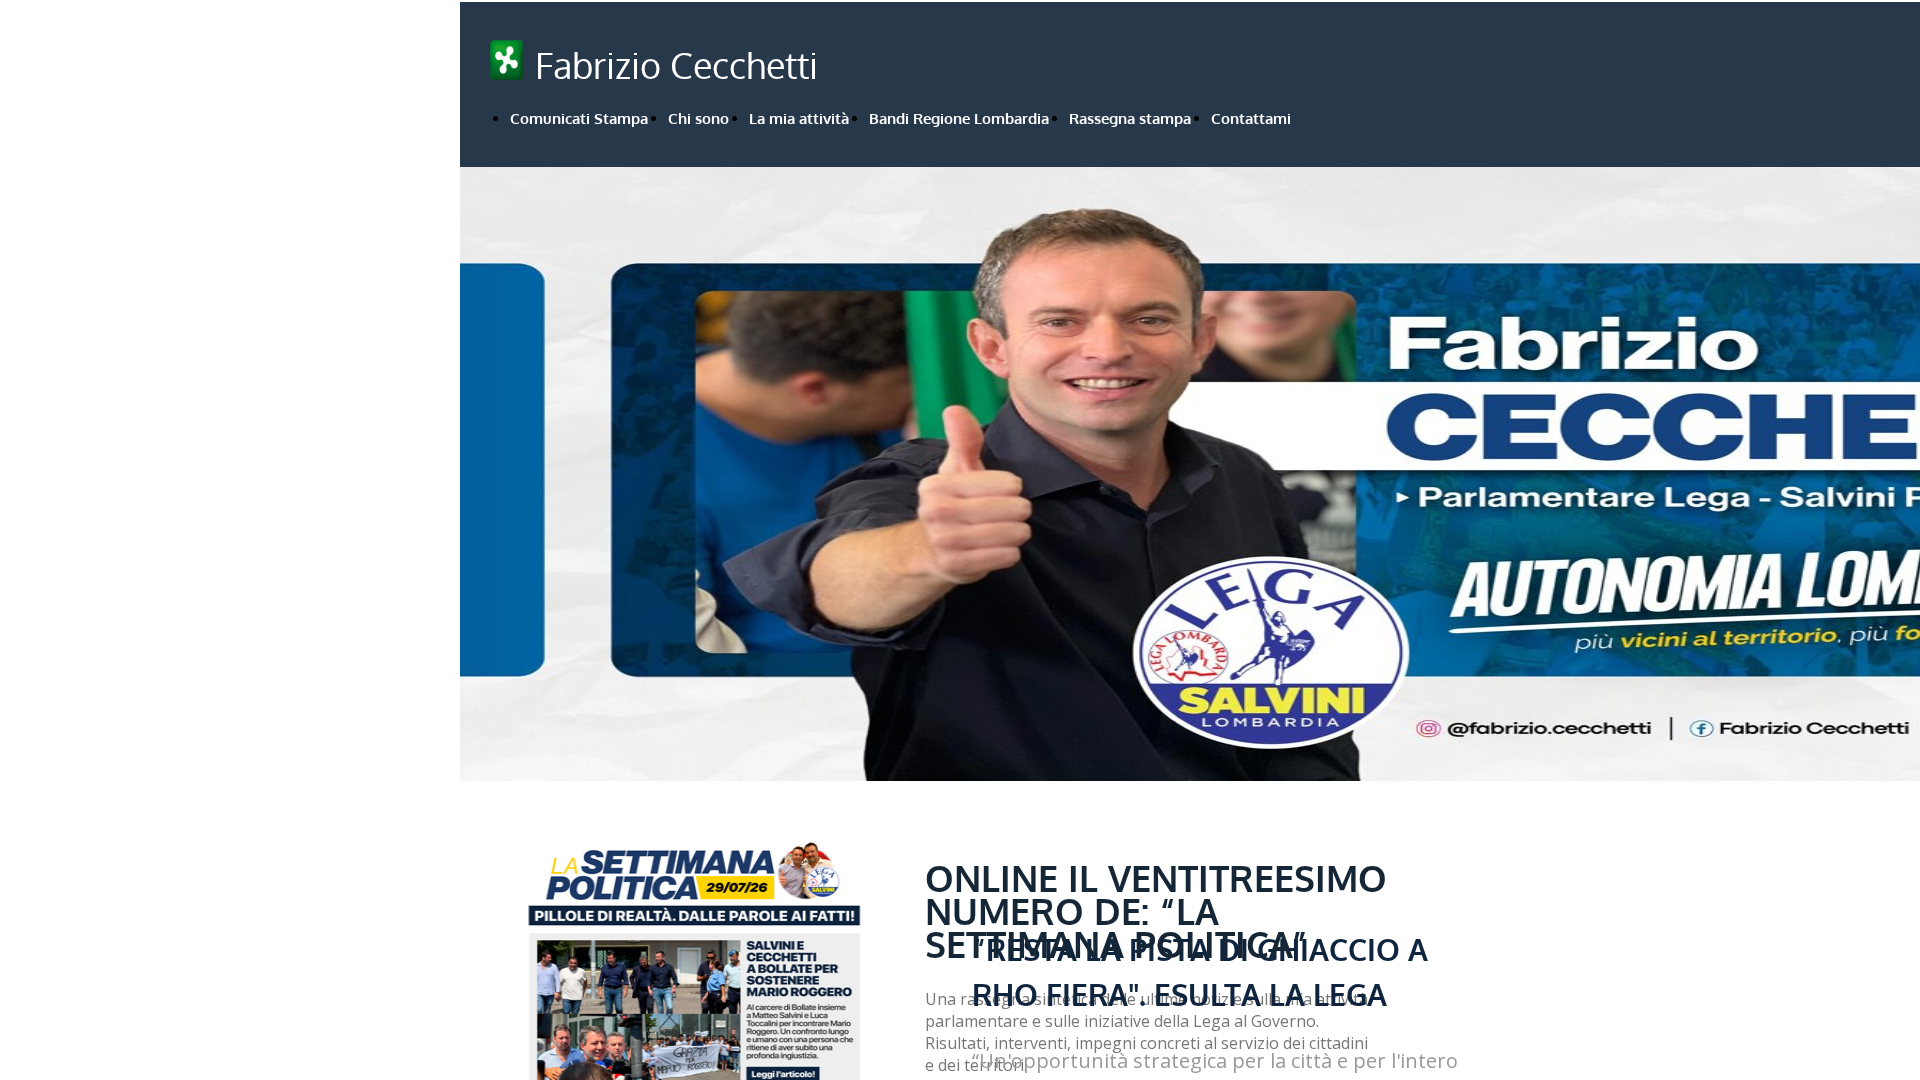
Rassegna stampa (1130, 118)
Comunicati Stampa (579, 118)
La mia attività (799, 118)
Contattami (1251, 118)
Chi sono (698, 118)
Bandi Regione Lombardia (959, 118)
